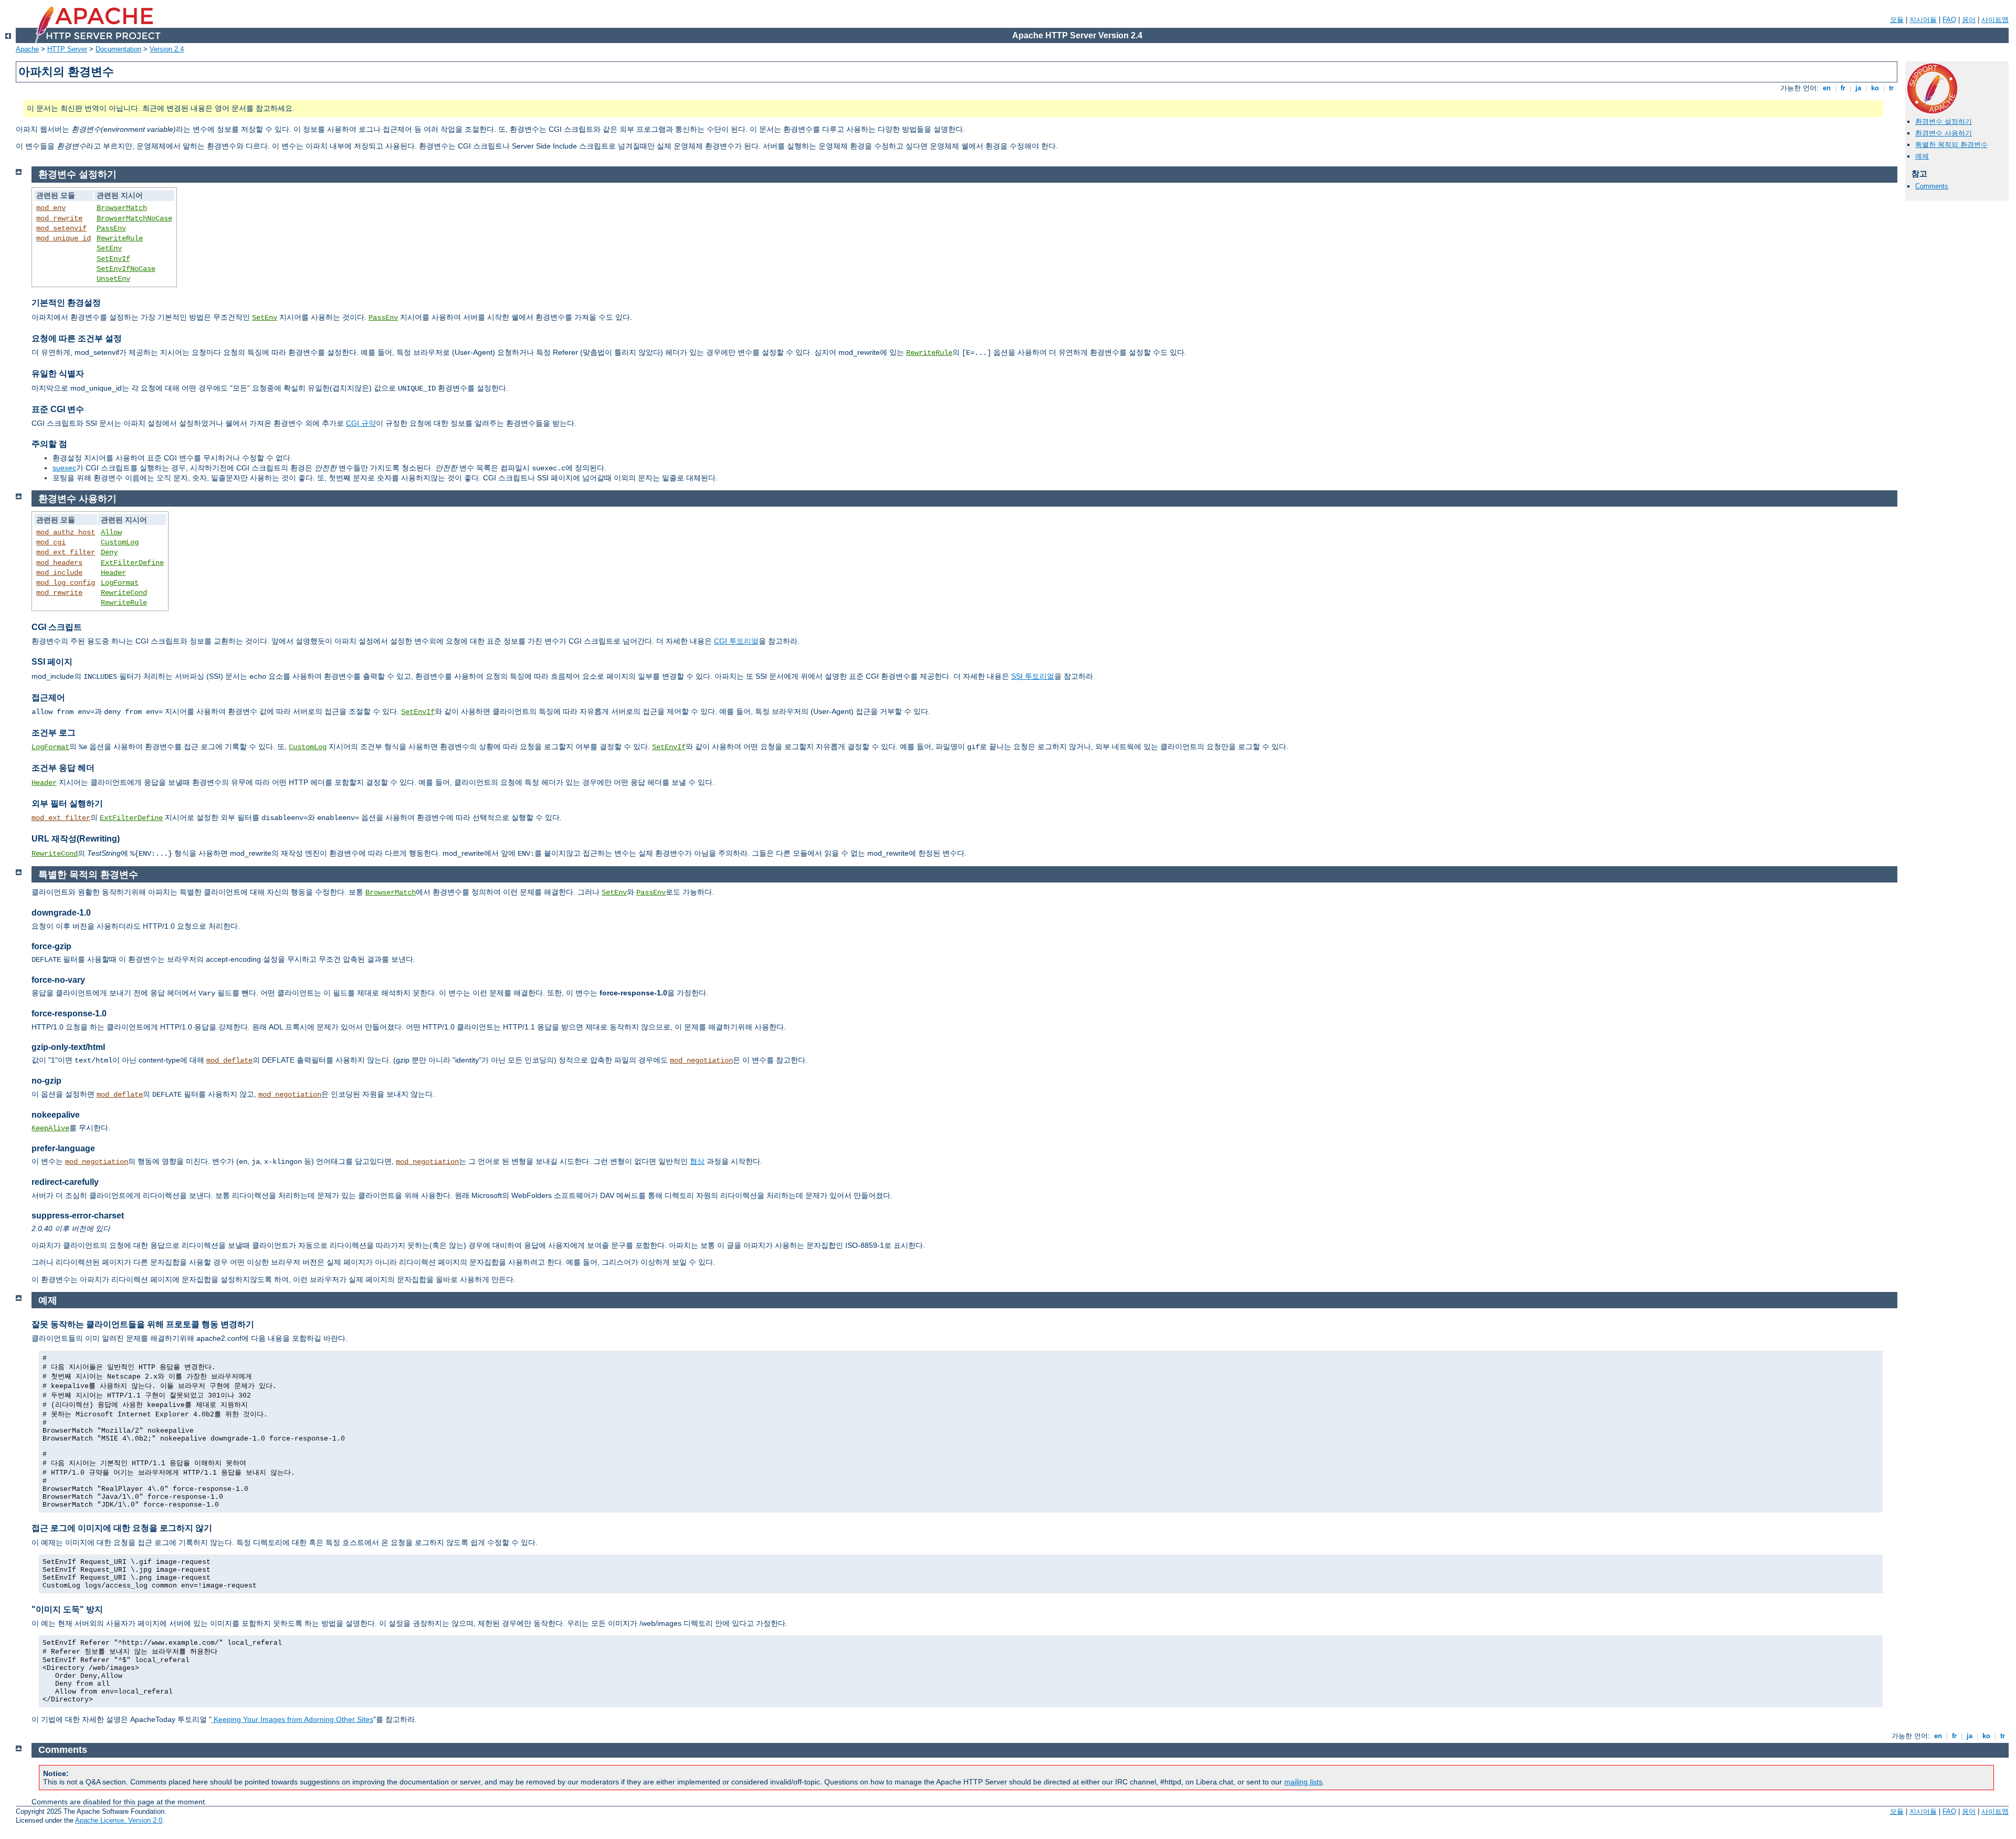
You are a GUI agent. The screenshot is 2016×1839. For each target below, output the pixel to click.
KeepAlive (50, 1128)
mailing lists (1303, 1782)
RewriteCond (124, 593)
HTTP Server (67, 49)
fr (1843, 88)
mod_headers (59, 563)
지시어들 (1923, 20)
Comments (1932, 186)
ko (1875, 88)
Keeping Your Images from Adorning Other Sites (292, 1719)
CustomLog (120, 542)
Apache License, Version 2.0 (119, 1820)
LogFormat (120, 583)
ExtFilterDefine (132, 563)
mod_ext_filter (66, 552)
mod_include (59, 573)
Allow (111, 532)
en (1827, 88)
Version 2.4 (167, 49)
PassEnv (111, 228)
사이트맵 (1995, 20)
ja (1858, 88)
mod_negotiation (701, 1060)
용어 (1969, 20)
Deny (109, 552)
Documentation (118, 49)
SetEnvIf (113, 259)
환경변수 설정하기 (1944, 122)
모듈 (1897, 20)
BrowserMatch (122, 208)
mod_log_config (66, 583)
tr (1891, 88)
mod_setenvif (61, 228)
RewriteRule (120, 238)
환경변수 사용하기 (1944, 133)
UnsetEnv (113, 279)
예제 (1922, 156)
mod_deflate (229, 1060)
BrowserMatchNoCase (134, 218)
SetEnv (109, 248)
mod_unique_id (64, 238)
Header (113, 573)
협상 (697, 1161)
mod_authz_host (66, 532)
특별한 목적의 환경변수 (1951, 145)
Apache (27, 49)
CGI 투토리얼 (736, 641)
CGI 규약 (361, 423)
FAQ (1949, 20)
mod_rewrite (59, 218)
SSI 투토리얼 (1033, 676)
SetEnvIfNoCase (126, 269)
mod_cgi (51, 542)
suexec (64, 468)
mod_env (51, 208)
